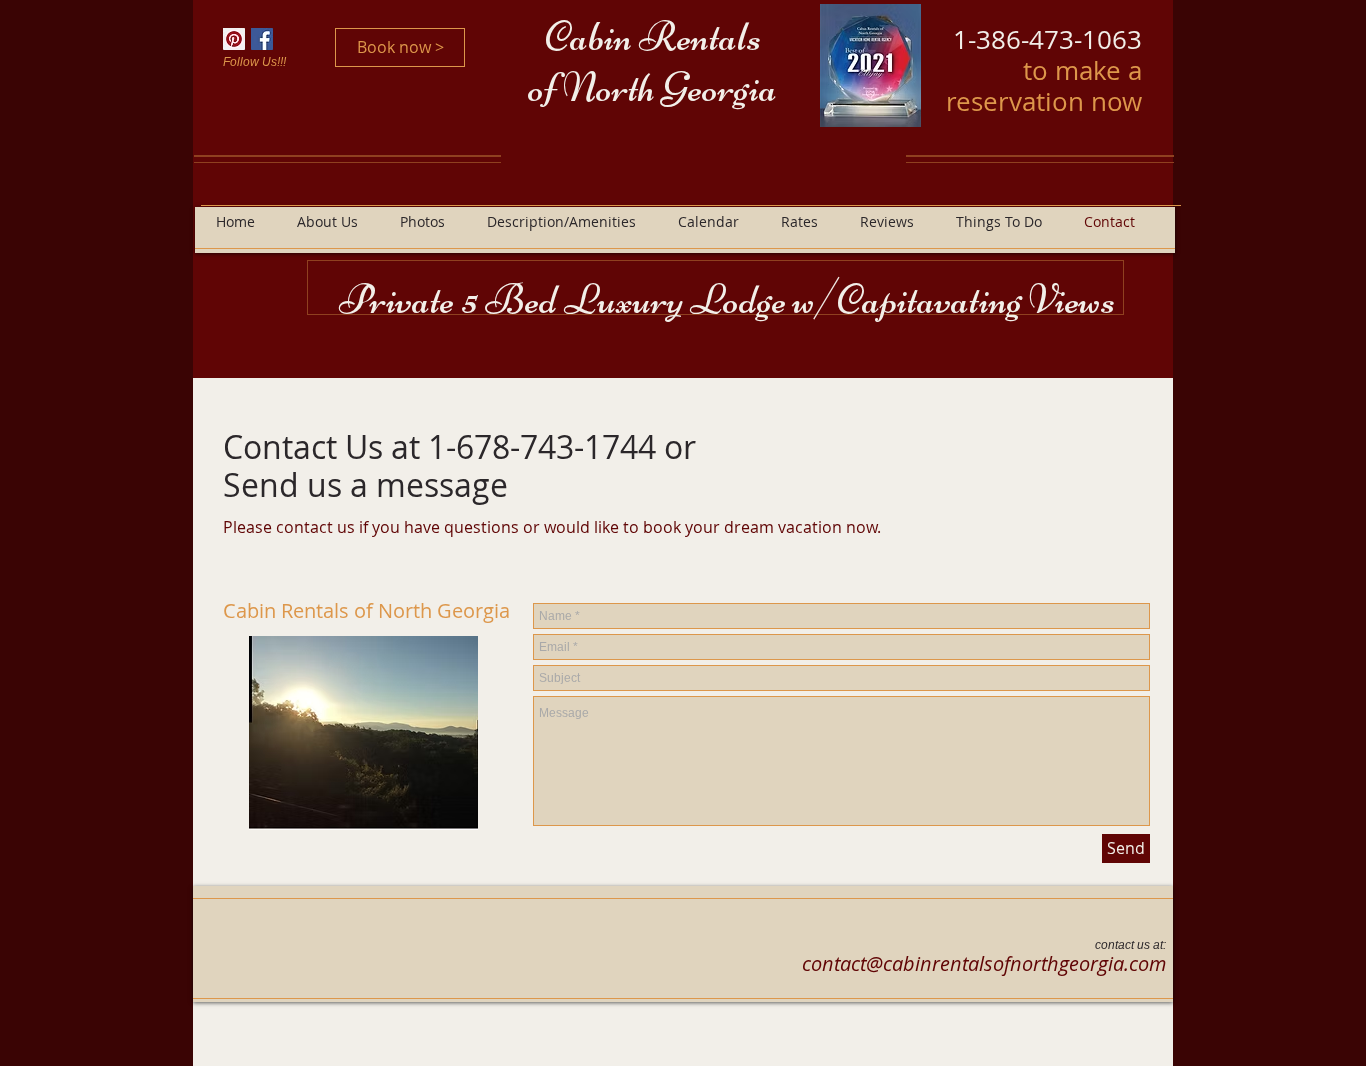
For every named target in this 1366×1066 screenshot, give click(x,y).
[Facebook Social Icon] (262, 39)
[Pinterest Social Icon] (234, 39)
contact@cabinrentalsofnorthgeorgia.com (984, 963)
